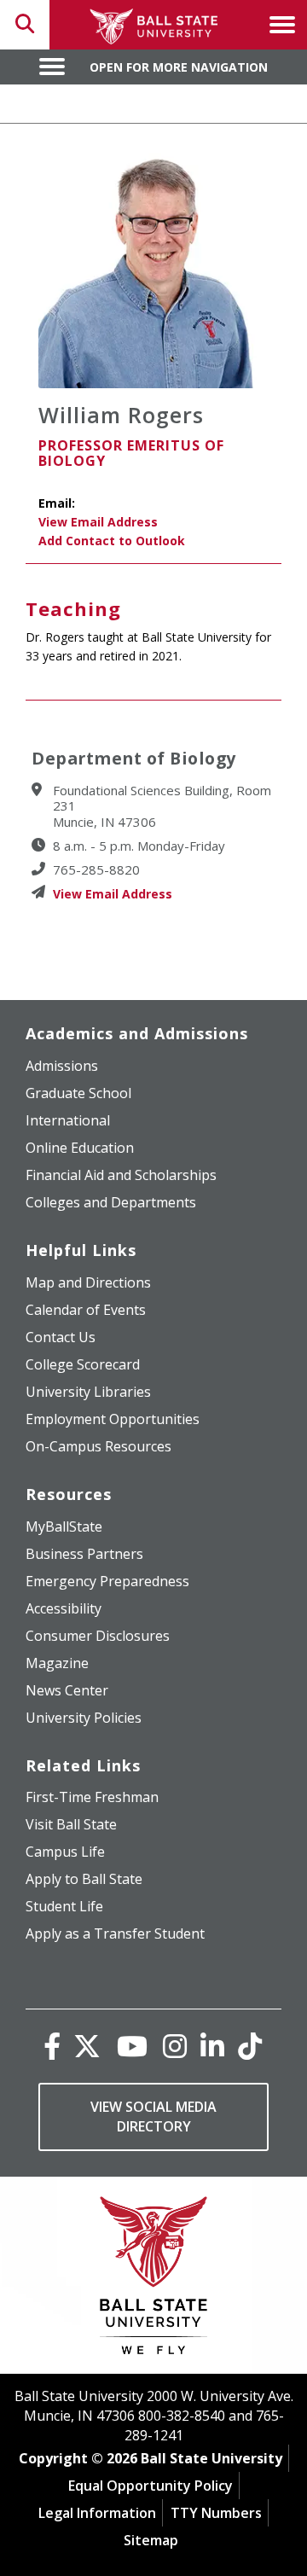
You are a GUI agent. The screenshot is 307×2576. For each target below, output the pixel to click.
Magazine (57, 1663)
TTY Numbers (216, 2513)
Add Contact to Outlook (112, 541)
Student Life (64, 1906)
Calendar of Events (86, 1310)
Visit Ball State (71, 1824)
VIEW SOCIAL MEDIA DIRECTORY (153, 2117)
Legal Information (97, 2513)
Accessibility (64, 1608)
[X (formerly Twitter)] (87, 2046)
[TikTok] (250, 2046)
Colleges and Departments (111, 1202)
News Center (67, 1690)
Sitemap (151, 2540)
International (68, 1120)
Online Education (80, 1148)
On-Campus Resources (98, 1446)
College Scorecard (83, 1364)
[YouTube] (132, 2046)
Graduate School (78, 1093)
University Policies (84, 1718)
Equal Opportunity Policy (151, 2486)
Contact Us (61, 1337)
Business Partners (84, 1554)
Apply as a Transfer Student (115, 1933)
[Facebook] (52, 2046)
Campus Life (65, 1852)
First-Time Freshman (92, 1797)
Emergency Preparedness (107, 1581)
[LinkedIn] (212, 2046)
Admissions (62, 1066)
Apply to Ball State (84, 1879)
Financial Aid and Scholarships (121, 1175)
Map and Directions (88, 1282)
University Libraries (88, 1392)
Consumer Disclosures (98, 1636)
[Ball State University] (154, 2279)
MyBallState (64, 1526)
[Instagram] (175, 2046)
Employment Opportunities (113, 1419)
